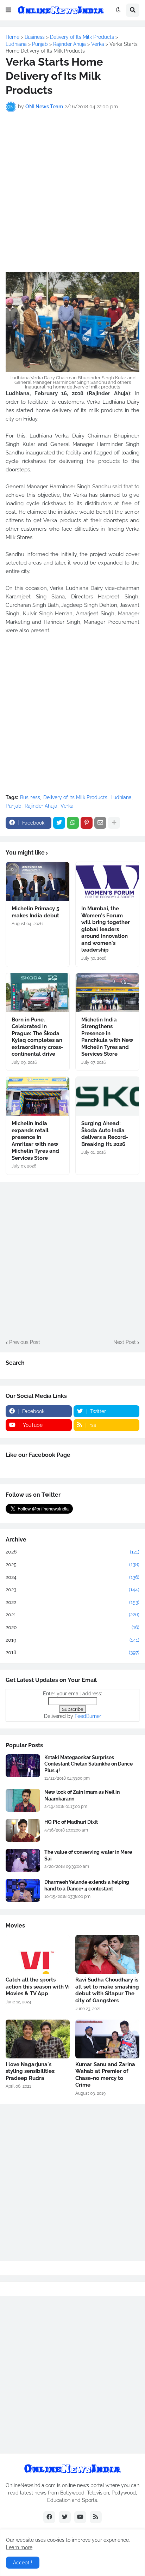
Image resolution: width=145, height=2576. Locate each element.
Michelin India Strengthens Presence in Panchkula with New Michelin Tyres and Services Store (107, 1037)
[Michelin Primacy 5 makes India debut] (38, 881)
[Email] (100, 823)
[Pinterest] (87, 823)
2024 (72, 1577)
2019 (72, 1640)
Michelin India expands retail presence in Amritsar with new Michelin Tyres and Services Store (35, 1141)
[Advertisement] (72, 192)
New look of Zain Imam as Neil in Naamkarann (82, 1795)
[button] (8, 10)
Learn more (19, 2547)
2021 (72, 1615)
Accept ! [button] (23, 2563)
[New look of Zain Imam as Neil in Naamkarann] (23, 1800)
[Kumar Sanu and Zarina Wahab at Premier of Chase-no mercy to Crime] (107, 2039)
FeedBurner (88, 1716)
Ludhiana (121, 797)
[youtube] (80, 2517)
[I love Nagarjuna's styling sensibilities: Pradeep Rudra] (38, 2039)
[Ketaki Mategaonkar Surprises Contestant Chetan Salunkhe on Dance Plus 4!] (23, 1766)
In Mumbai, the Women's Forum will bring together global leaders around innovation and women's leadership (106, 929)
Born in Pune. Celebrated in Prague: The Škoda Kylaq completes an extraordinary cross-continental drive (37, 1037)
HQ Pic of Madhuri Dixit (71, 1822)
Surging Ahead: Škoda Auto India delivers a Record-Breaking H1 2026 (105, 1134)
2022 (72, 1602)
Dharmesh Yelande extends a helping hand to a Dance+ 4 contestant (87, 1885)
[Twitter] (59, 823)
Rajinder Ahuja (41, 806)
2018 (72, 1652)
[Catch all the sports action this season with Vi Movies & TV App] (38, 1954)
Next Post (125, 1342)
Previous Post (25, 1342)
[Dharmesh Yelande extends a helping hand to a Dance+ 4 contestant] (23, 1890)
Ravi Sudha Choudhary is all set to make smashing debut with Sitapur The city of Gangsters (107, 1990)
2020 (72, 1627)
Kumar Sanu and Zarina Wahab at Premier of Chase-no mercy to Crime (105, 2075)
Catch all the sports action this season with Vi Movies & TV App (38, 1987)
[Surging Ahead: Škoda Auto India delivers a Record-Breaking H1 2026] (107, 1096)
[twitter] (65, 2517)
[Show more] (114, 823)
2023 (72, 1589)
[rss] (96, 2517)
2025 (72, 1564)
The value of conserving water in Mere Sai (88, 1855)
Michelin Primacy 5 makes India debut (35, 912)
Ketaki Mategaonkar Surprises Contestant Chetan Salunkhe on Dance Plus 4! (89, 1764)
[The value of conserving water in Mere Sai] (23, 1860)
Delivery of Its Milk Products (75, 797)
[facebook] (49, 2517)
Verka (67, 806)
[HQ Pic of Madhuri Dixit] (23, 1830)
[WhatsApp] (73, 823)
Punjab (14, 806)
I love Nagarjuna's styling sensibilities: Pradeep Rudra (31, 2071)
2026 (72, 1552)
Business (30, 797)
